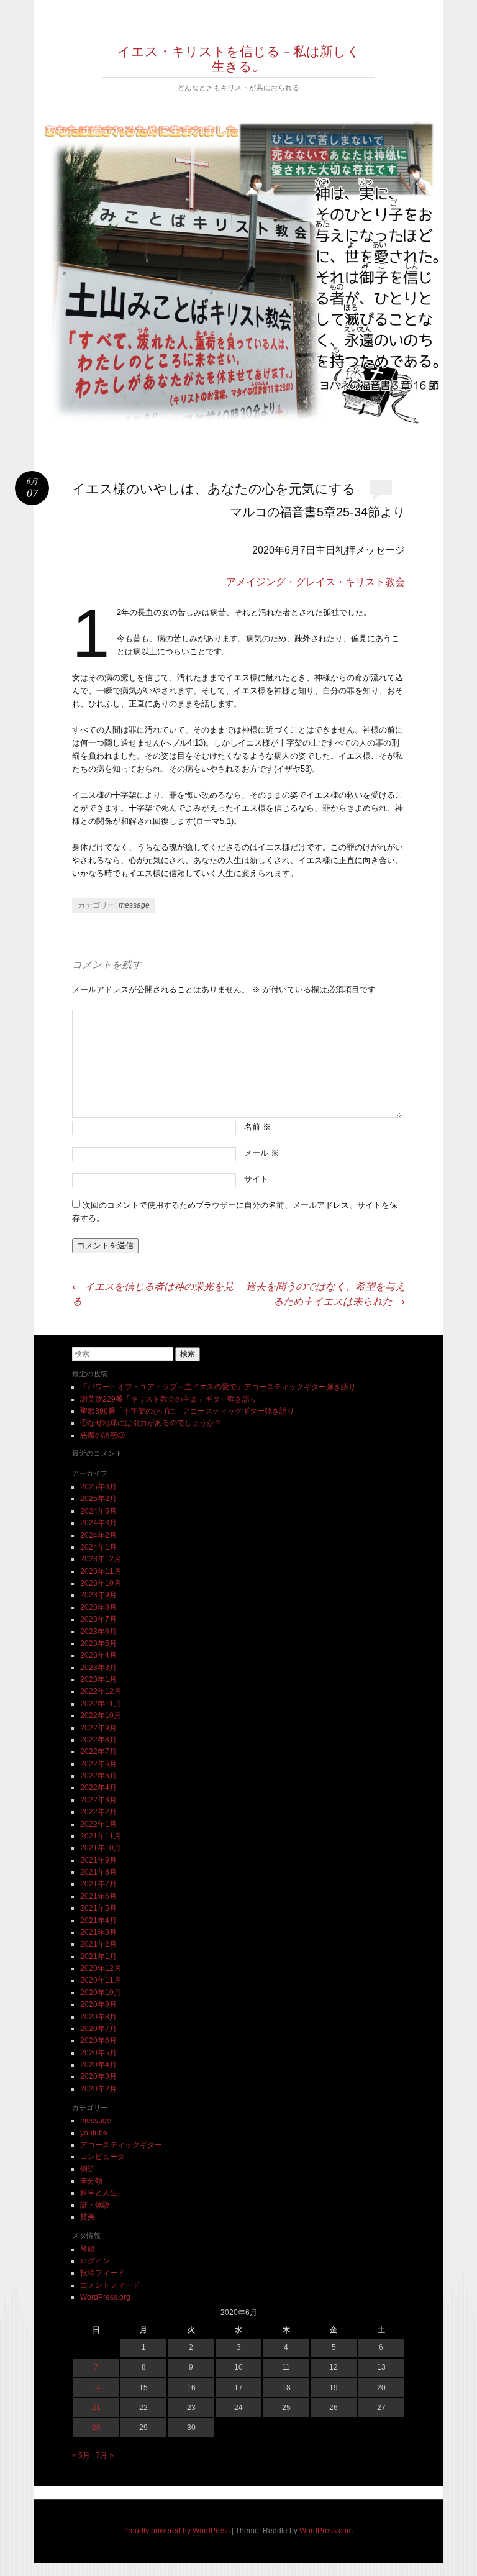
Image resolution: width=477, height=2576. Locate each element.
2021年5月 (98, 1908)
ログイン (95, 2261)
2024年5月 (98, 1511)
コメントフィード (110, 2285)
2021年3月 (98, 1932)
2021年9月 (98, 1860)
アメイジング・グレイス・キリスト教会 (316, 582)
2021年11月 (101, 1836)
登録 (88, 2249)
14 (96, 2388)
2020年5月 (98, 2053)
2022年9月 (98, 1728)
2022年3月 (98, 1800)
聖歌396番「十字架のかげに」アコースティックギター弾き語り (187, 1411)
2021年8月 (98, 1872)
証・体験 (95, 2205)
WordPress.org (105, 2297)
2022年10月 (101, 1715)
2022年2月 (98, 1812)
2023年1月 (98, 1679)
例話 (88, 2169)
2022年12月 (101, 1691)
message (134, 905)
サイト (256, 1179)
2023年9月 (98, 1595)
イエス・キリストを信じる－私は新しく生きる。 (239, 58)
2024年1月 (98, 1547)
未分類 (91, 2181)
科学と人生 (99, 2193)
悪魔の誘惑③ (102, 1435)
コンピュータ (102, 2157)
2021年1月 (98, 1957)
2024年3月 (98, 1523)
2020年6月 (98, 2040)
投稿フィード (102, 2273)
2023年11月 (101, 1571)
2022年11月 (101, 1704)
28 (96, 2428)
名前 (257, 1127)
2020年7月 (98, 2029)
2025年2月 (98, 1499)
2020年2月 (98, 2089)
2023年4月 (98, 1655)
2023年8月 (98, 1607)
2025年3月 (98, 1487)
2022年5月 (98, 1776)
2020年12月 (101, 1968)
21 (96, 2408)
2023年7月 (98, 1619)
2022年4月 (98, 1788)
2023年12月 (101, 1559)
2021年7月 (98, 1884)
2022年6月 (98, 1764)
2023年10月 (101, 1583)
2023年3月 (98, 1668)
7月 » (105, 2455)
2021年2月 (98, 1944)
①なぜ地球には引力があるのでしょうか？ (151, 1423)
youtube (94, 2133)
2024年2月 (98, 1535)
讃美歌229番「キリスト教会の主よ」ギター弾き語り (169, 1399)
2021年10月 (101, 1848)
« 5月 (81, 2455)
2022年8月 (98, 1740)
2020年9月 (98, 2004)
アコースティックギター (121, 2145)
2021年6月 (98, 1896)
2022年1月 (98, 1824)
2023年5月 (98, 1643)
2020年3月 (98, 2076)
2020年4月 (98, 2065)
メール (261, 1153)
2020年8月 (98, 2017)
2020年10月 (101, 1993)
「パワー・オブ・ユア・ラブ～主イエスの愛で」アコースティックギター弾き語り (218, 1387)
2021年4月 (98, 1921)
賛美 (88, 2217)
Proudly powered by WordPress (176, 2531)
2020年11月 (101, 1980)
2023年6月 (98, 1632)
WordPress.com (326, 2531)
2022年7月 (98, 1752)
